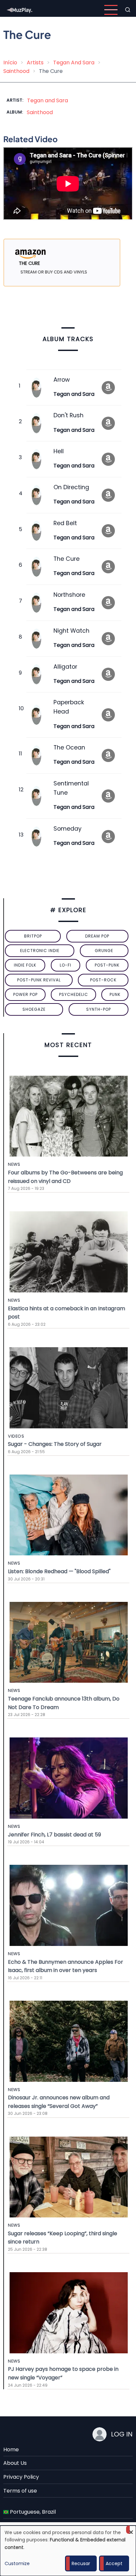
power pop (25, 994)
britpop (33, 936)
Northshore (69, 595)
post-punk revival (39, 980)
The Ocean (69, 747)
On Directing (71, 487)
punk (115, 994)
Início (10, 63)
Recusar (81, 2563)
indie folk (25, 965)
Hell (59, 451)
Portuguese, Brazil (32, 2512)
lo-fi (66, 965)
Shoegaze (34, 1009)
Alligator (65, 667)
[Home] (20, 9)
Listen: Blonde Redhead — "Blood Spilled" (59, 1571)
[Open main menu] (111, 10)
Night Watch (71, 631)
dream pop (97, 936)
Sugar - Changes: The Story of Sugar (55, 1444)
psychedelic (74, 994)
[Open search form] (128, 10)
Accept (114, 2563)
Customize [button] (17, 2563)
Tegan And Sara (74, 63)
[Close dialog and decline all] (131, 2530)
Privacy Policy (21, 2477)
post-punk (107, 965)
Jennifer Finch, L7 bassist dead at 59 (54, 1835)
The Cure (67, 559)
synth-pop (99, 1009)
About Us (15, 2463)
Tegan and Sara (48, 100)
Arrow (62, 380)
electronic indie (40, 951)
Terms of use (20, 2491)
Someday (68, 829)
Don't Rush (68, 415)
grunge (104, 951)
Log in (122, 2434)
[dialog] (68, 2551)
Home (11, 2449)
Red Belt (65, 523)
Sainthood (16, 71)
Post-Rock (103, 980)
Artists (35, 63)
